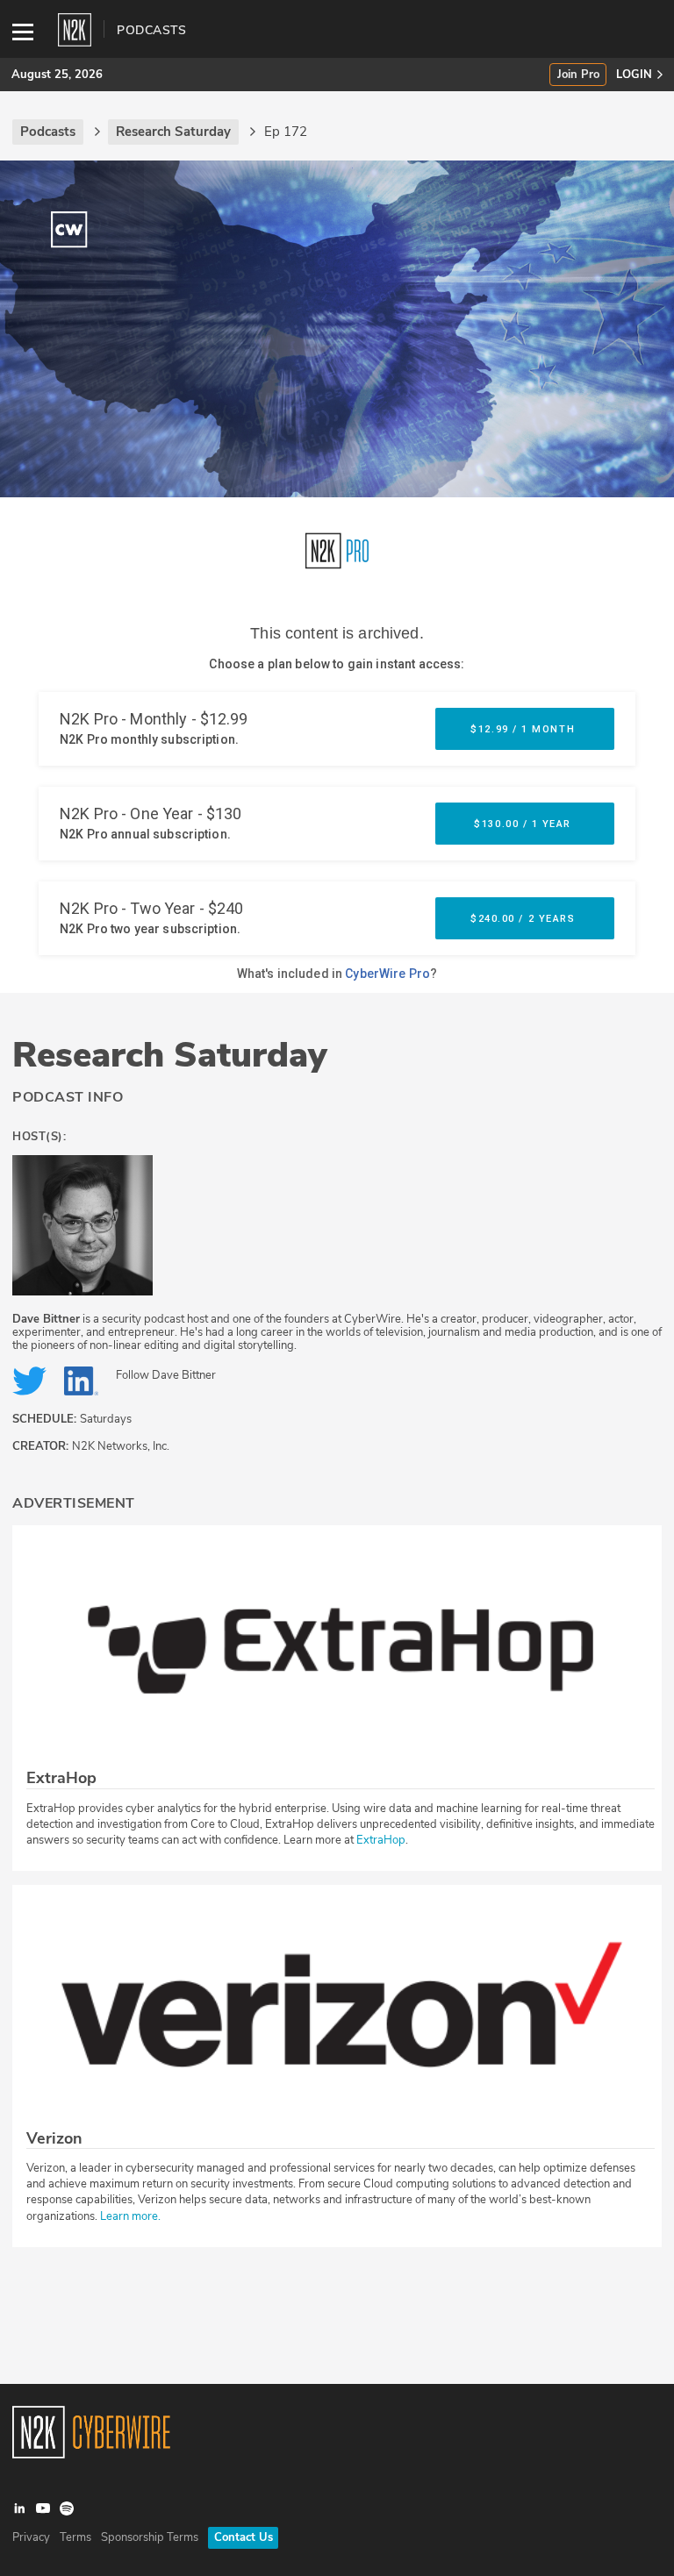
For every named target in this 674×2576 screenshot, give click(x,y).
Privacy (31, 2537)
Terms (75, 2537)
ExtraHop (381, 1840)
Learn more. (130, 2216)
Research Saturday (170, 1055)
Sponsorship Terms (150, 2537)
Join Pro (578, 75)
